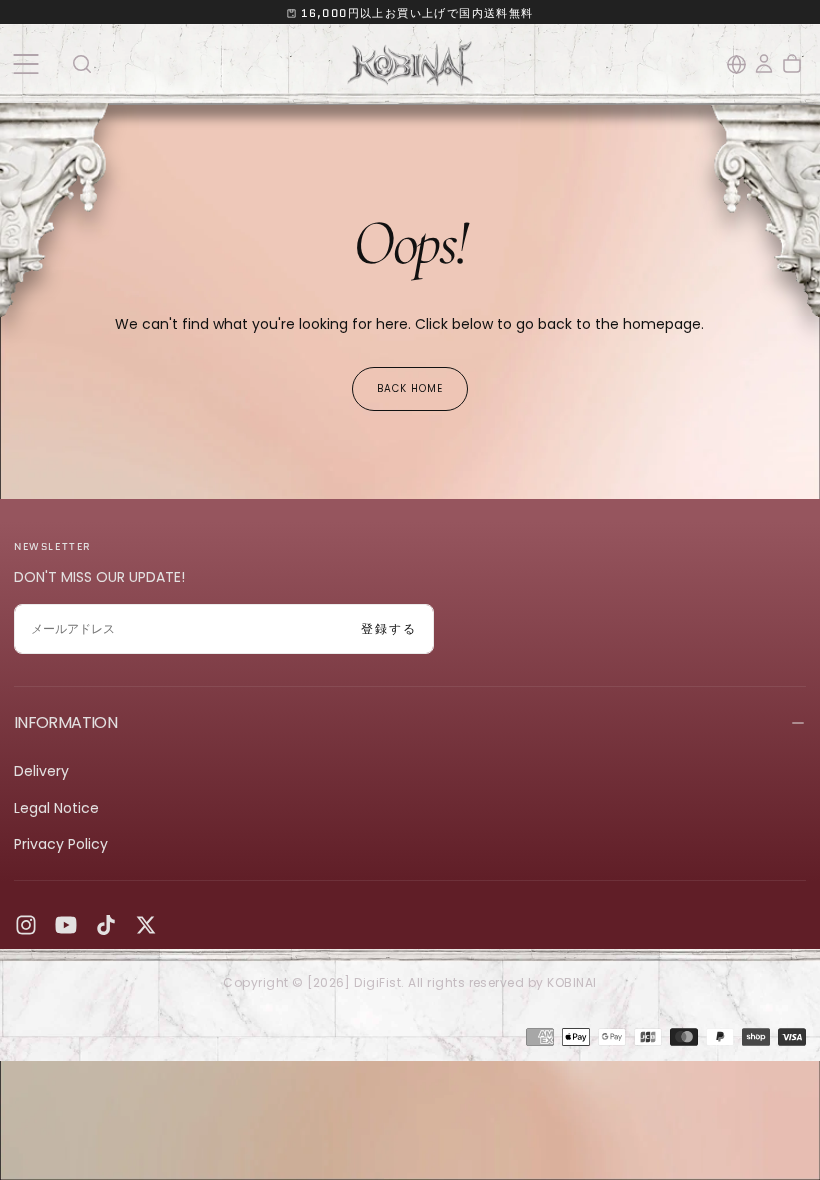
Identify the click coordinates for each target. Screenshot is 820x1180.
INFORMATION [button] (65, 722)
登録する (389, 628)
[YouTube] (66, 925)
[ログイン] (764, 64)
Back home (410, 388)
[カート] (792, 64)
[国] (736, 64)
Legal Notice (56, 808)
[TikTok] (106, 925)
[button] (25, 63)
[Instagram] (26, 925)
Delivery (41, 771)
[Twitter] (146, 925)
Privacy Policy (61, 844)
